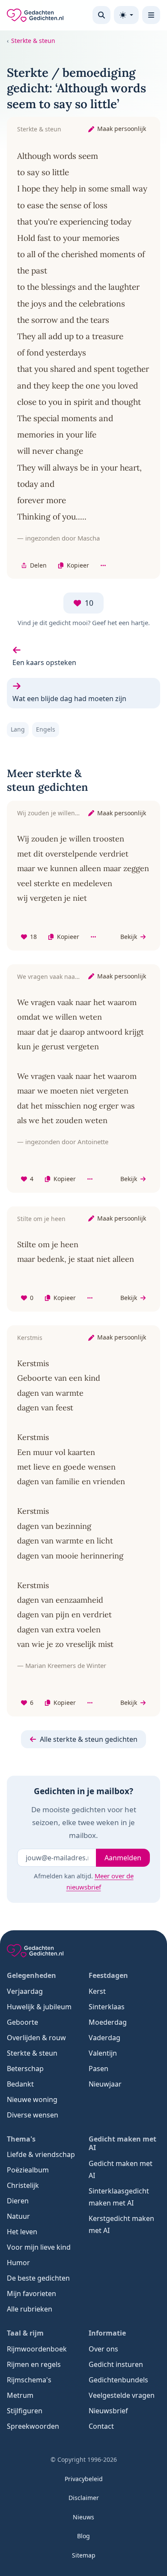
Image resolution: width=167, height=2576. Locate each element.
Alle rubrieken (30, 2309)
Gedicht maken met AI (121, 2169)
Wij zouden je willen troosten (59, 813)
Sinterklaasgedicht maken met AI (119, 2197)
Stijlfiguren (25, 2411)
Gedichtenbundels (118, 2380)
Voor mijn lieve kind (39, 2247)
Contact (101, 2426)
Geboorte (22, 2022)
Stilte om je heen (41, 1219)
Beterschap (25, 2069)
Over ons (103, 2349)
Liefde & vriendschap (41, 2154)
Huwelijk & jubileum (39, 2007)
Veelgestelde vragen (122, 2395)
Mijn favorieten (31, 2293)
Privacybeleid (84, 2479)
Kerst (97, 1991)
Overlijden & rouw (36, 2038)
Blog (83, 2536)
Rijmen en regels (34, 2364)
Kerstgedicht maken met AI (121, 2224)
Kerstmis (30, 1338)
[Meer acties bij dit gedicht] (103, 566)
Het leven (22, 2232)
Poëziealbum (28, 2170)
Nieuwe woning (32, 2099)
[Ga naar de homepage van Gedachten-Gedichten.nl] (35, 15)
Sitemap (84, 2555)
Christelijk (23, 2185)
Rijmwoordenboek (37, 2349)
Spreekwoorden (33, 2426)
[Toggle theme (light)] (126, 15)
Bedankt (20, 2084)
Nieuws (83, 2517)
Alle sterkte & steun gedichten (89, 1739)
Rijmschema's (29, 2380)
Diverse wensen (33, 2115)
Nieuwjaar (105, 2084)
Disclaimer (84, 2498)
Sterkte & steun (33, 41)
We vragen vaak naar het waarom (65, 977)
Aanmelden (123, 1858)
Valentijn (103, 2053)
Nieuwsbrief (108, 2411)
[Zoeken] (101, 15)
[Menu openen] (151, 15)
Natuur (18, 2216)
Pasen (98, 2069)
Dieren (18, 2201)
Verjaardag (25, 1991)
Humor (18, 2263)
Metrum (20, 2395)
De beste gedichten (38, 2278)
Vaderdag (104, 2038)
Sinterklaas (107, 2007)
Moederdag (108, 2022)
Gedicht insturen (116, 2364)
